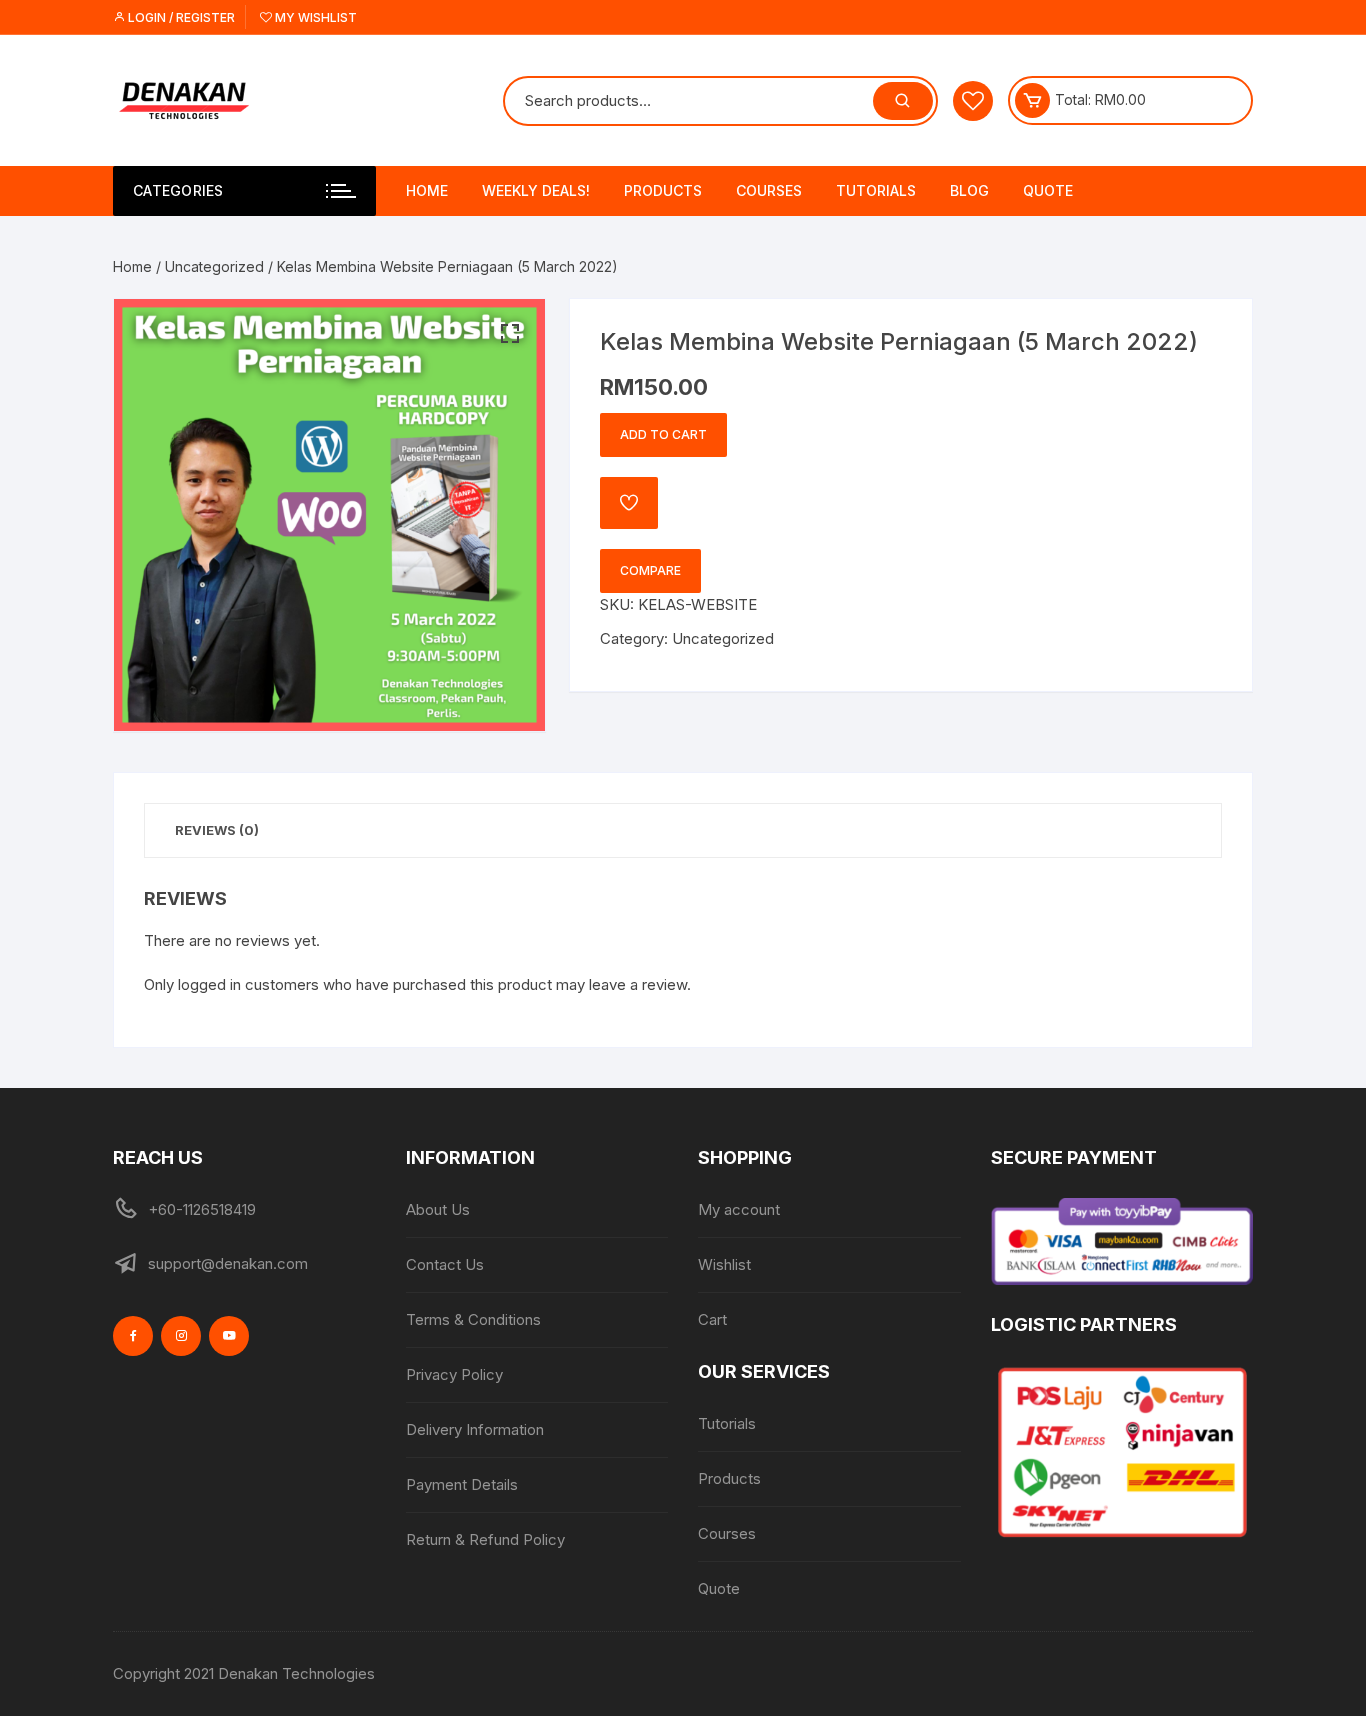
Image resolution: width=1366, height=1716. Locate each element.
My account (739, 1209)
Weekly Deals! (536, 190)
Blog (969, 190)
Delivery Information (475, 1429)
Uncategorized (214, 266)
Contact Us (445, 1264)
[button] (510, 334)
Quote (1048, 190)
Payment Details (462, 1484)
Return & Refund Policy (485, 1539)
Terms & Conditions (473, 1319)
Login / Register (180, 17)
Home (427, 190)
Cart (712, 1319)
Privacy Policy (454, 1374)
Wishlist (724, 1264)
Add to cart (663, 434)
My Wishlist (314, 17)
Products (663, 190)
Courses (769, 190)
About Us (438, 1209)
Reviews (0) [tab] (217, 830)
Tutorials (876, 190)
